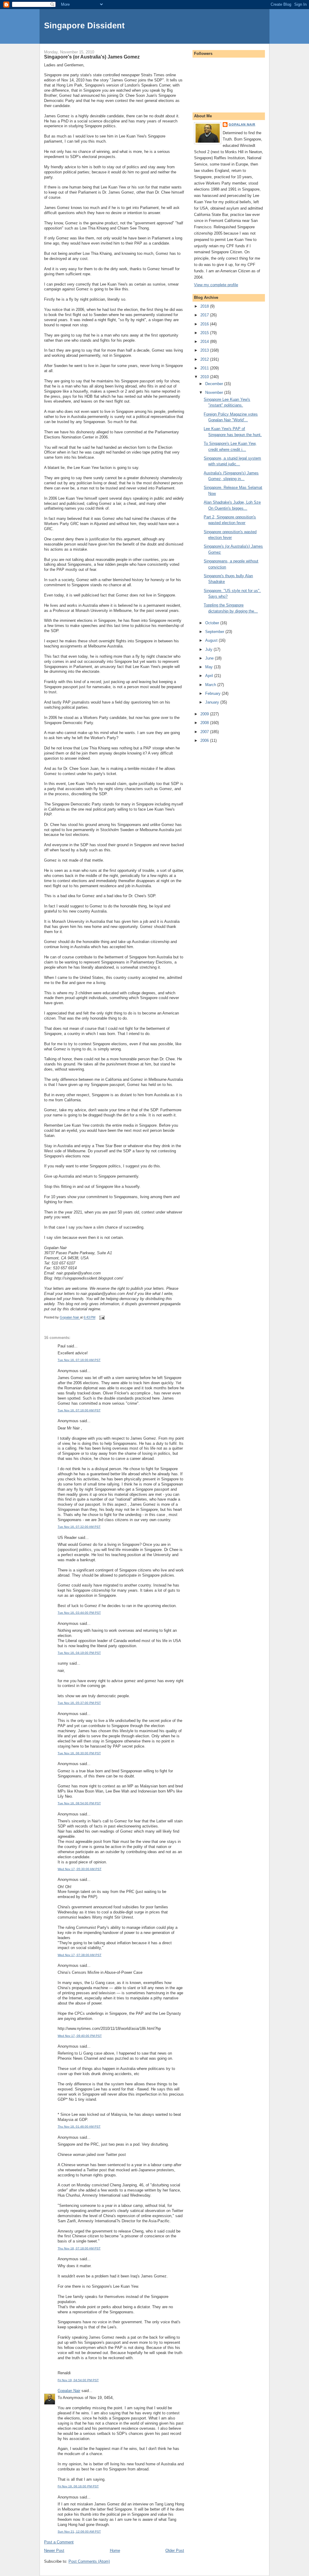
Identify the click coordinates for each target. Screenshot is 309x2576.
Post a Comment (59, 2542)
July (209, 649)
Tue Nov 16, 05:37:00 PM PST (79, 1703)
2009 (205, 714)
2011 (205, 368)
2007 (205, 732)
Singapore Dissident (84, 25)
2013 (205, 350)
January (213, 702)
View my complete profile (216, 285)
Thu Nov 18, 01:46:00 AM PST (79, 2127)
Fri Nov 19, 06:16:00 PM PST (78, 2486)
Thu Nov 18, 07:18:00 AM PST (79, 2248)
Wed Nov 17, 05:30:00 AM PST (80, 1869)
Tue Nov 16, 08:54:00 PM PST (79, 1803)
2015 (205, 333)
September (215, 632)
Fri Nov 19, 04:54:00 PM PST (78, 2380)
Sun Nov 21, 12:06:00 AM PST (79, 2532)
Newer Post (54, 2551)
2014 (205, 342)
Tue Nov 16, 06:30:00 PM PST (79, 1753)
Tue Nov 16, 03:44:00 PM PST (79, 1613)
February (213, 693)
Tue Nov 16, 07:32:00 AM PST (79, 1527)
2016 (205, 324)
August (212, 640)
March (211, 685)
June (210, 658)
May (210, 667)
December (215, 384)
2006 (205, 741)
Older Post (175, 2551)
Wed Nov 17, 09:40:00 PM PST (80, 2036)
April (210, 676)
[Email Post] (102, 1318)
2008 (205, 723)
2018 (205, 306)
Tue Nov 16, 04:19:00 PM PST (79, 1653)
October (213, 623)
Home (115, 2551)
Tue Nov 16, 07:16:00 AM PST (79, 1360)
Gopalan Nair (69, 2391)
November (215, 392)
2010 (205, 377)
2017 (205, 315)
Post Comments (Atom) (89, 2561)
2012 (205, 359)
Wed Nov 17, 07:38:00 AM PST (80, 1955)
